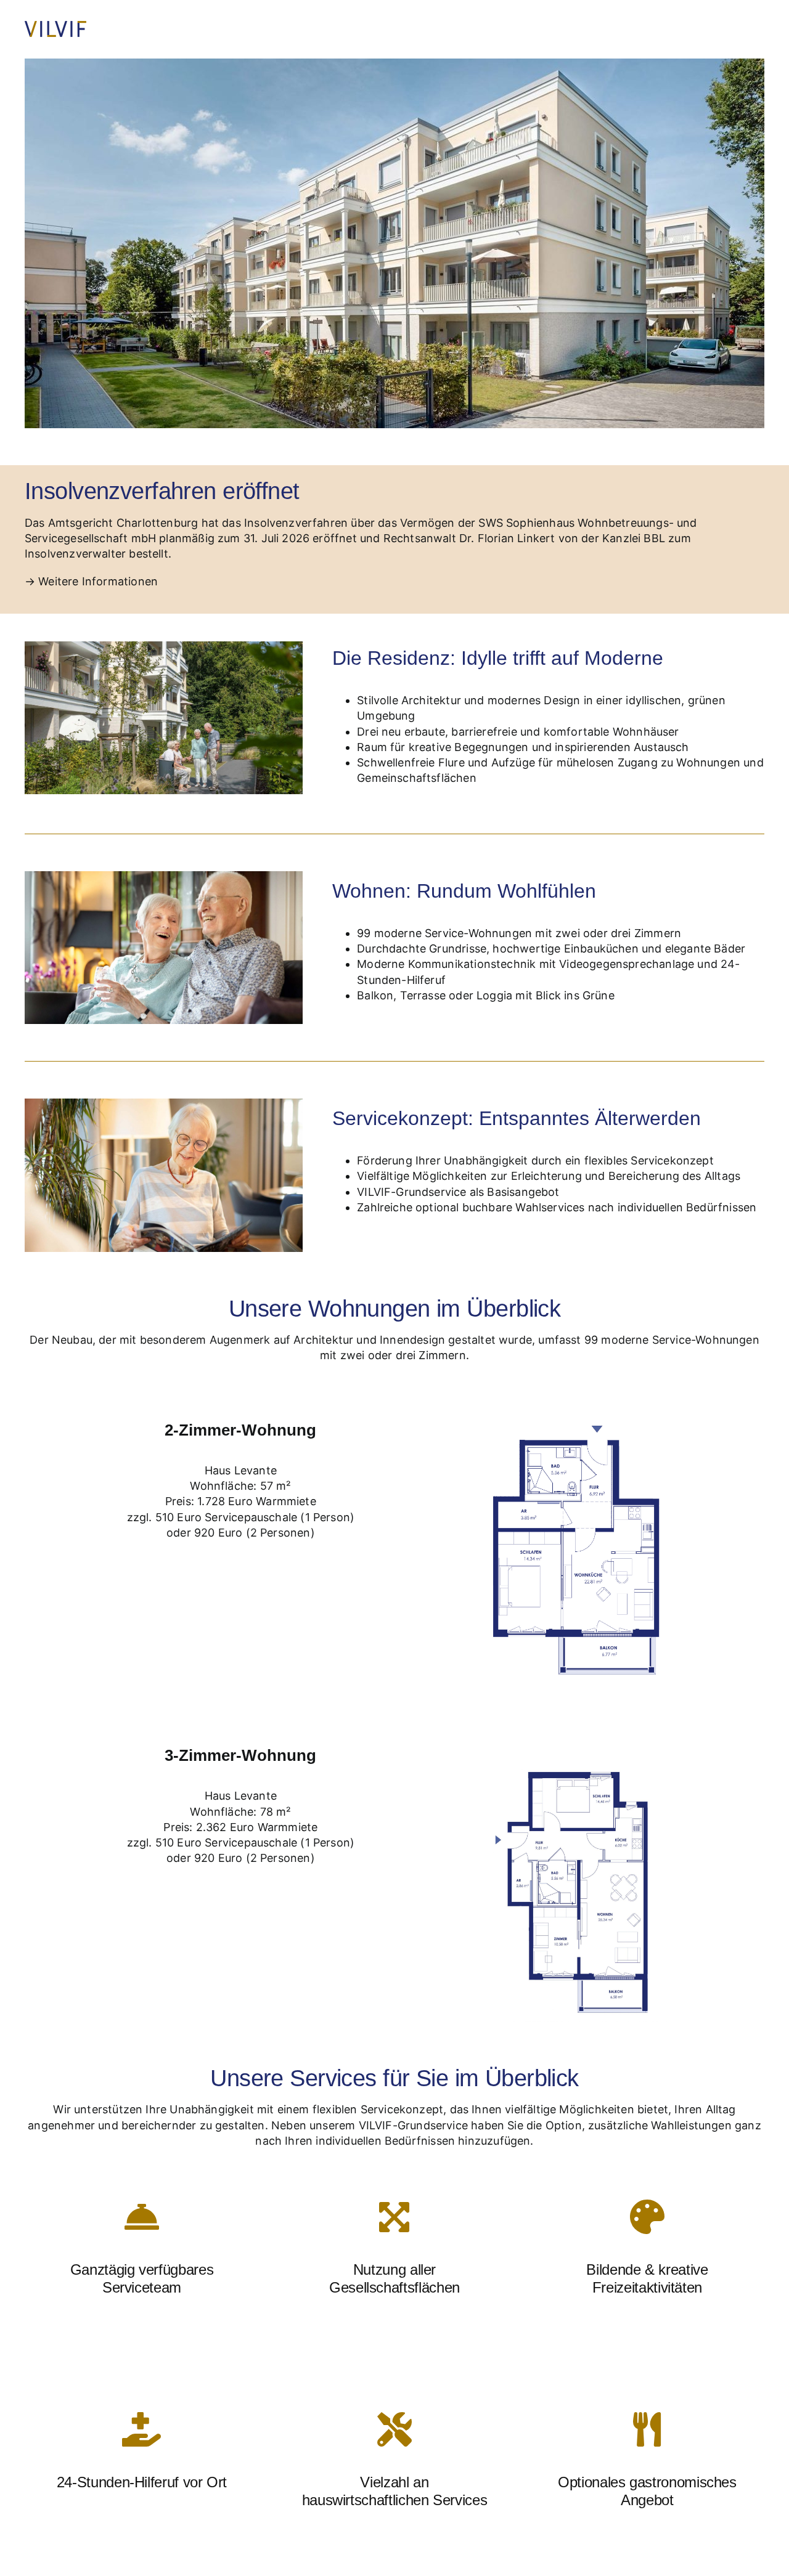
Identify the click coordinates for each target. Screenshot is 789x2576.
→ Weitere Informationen (91, 581)
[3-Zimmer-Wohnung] (587, 1743)
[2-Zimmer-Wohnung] (587, 1418)
